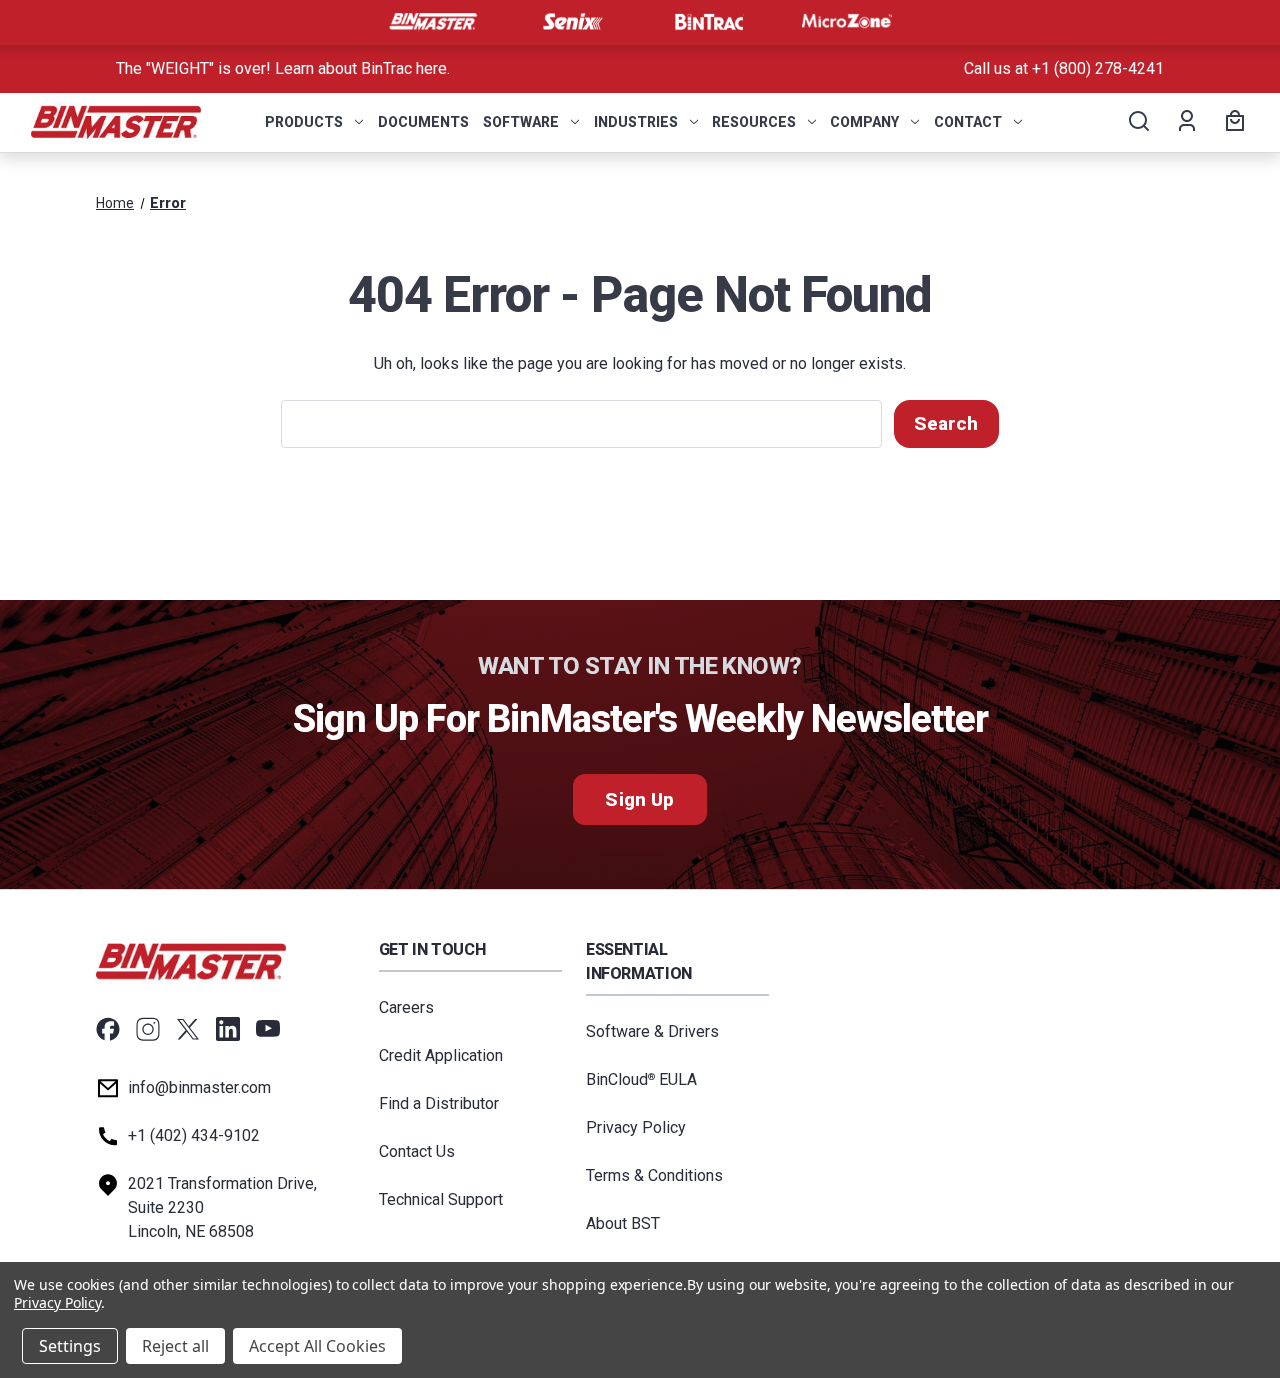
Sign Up (639, 799)
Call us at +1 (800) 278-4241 (1064, 68)
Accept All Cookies (317, 1346)
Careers (406, 1007)
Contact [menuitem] (968, 122)
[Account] (1185, 122)
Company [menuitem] (864, 122)
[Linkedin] (228, 1029)
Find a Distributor (439, 1103)
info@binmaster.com (199, 1087)
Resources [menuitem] (754, 122)
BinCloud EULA (641, 1079)
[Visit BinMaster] (433, 22)
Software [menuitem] (521, 122)
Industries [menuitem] (636, 122)
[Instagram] (148, 1029)
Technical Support (441, 1199)
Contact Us (417, 1151)
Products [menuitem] (304, 122)
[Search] (1137, 122)
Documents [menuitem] (423, 122)
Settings (70, 1346)
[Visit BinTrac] (709, 22)
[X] (188, 1029)
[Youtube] (268, 1029)
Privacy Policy (636, 1127)
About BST (623, 1223)
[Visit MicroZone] (847, 22)
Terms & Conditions (654, 1175)
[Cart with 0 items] (1232, 122)
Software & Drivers (652, 1031)
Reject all (175, 1346)
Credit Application (441, 1055)
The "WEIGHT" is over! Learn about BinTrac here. (283, 68)
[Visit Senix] (571, 22)
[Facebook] (108, 1029)
